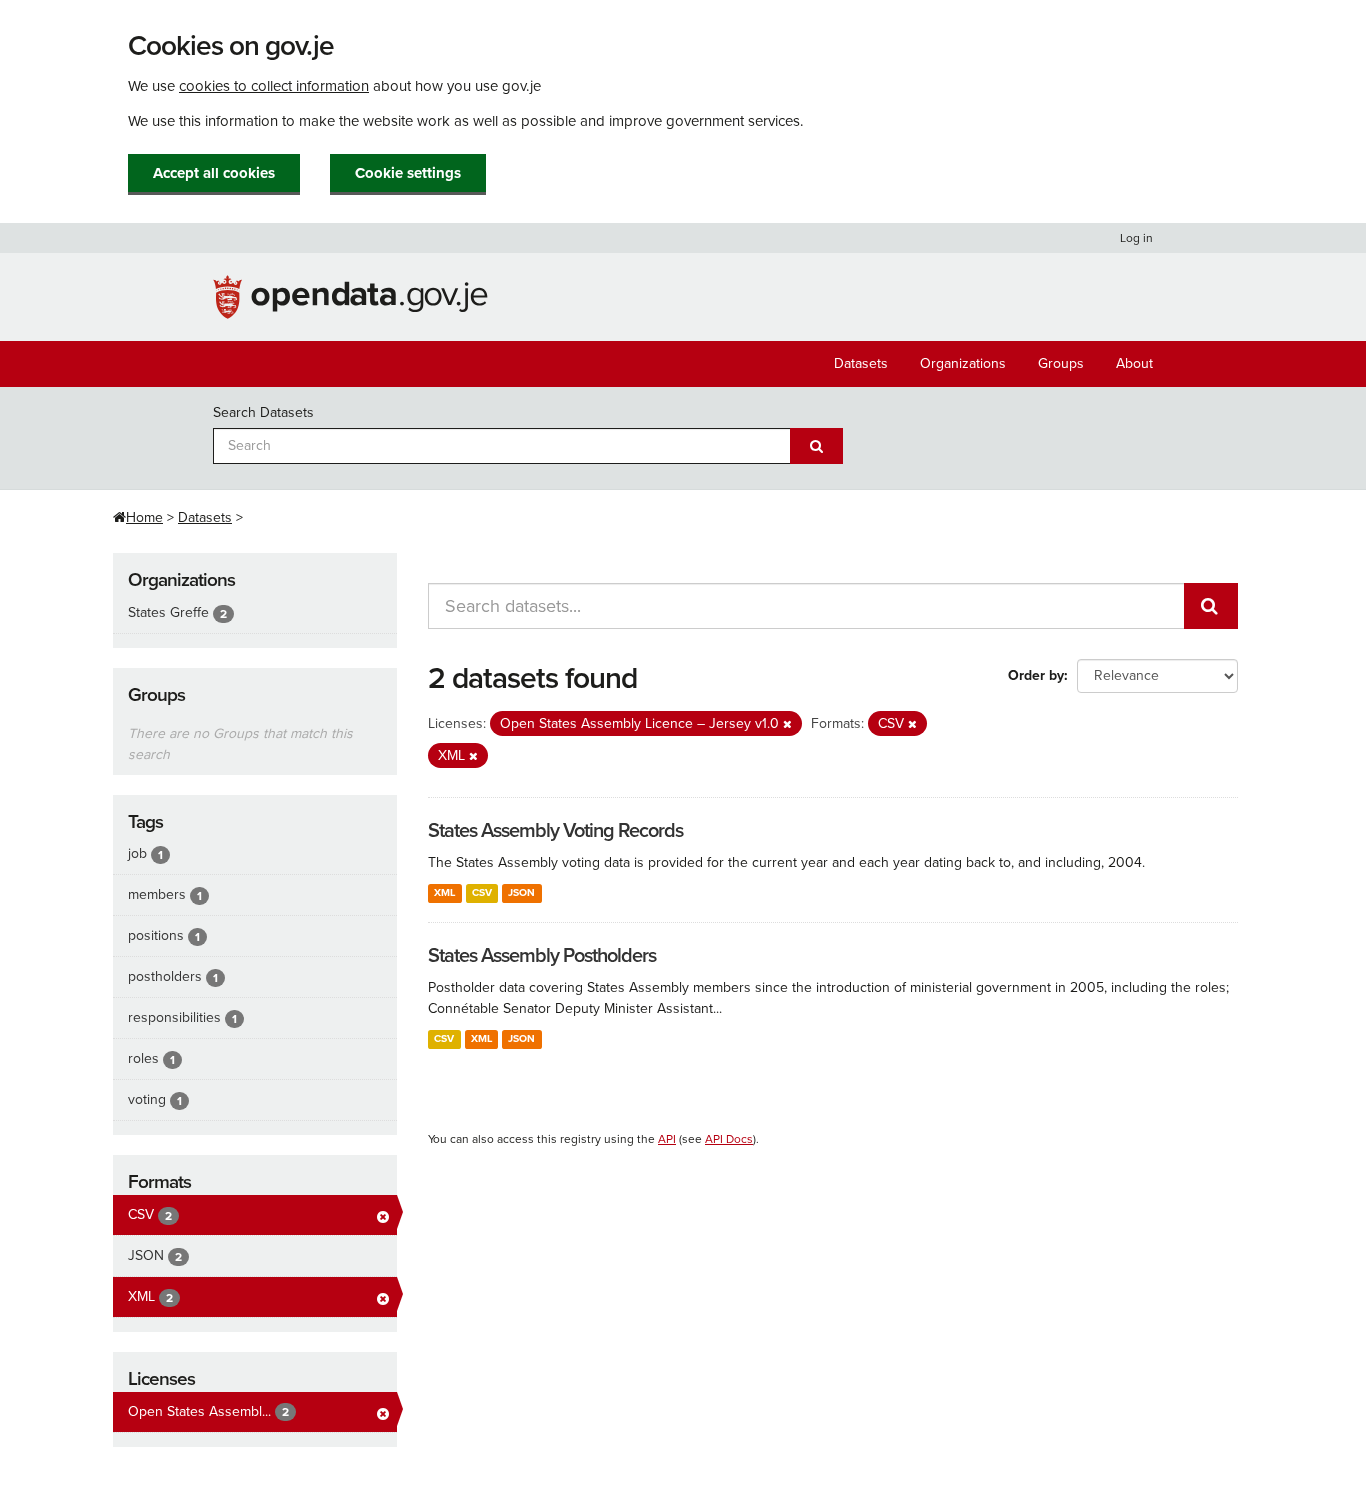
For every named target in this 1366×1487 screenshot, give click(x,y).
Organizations (963, 363)
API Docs (729, 1139)
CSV (482, 892)
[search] (1211, 606)
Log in (1136, 238)
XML (444, 892)
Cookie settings (408, 173)
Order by (1036, 675)
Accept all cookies (214, 173)
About (1134, 363)
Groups (1061, 363)
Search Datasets (263, 412)
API (667, 1139)
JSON (521, 892)
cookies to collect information (274, 86)
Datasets (861, 363)
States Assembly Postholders (542, 956)
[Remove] (787, 724)
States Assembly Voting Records (555, 831)
